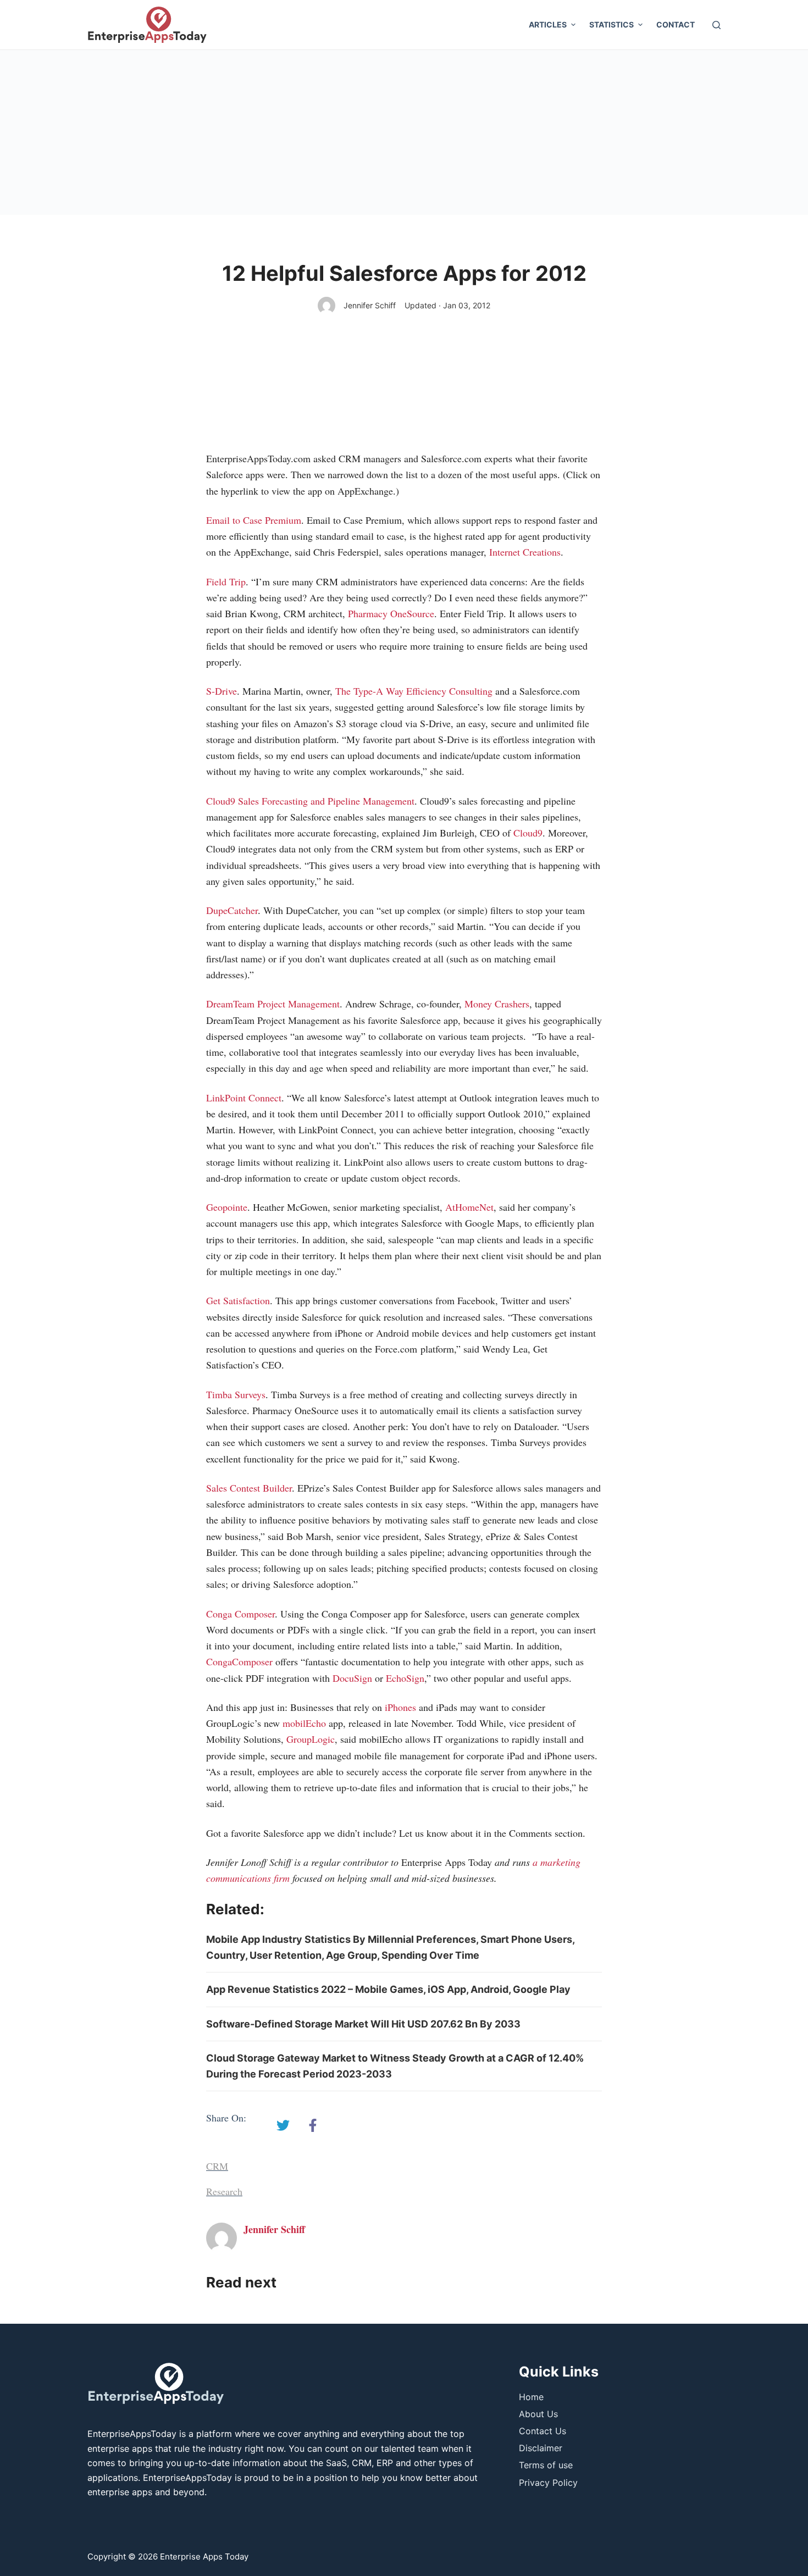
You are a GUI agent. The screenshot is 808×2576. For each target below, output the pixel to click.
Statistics (611, 24)
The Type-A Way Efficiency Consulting (414, 691)
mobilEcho (304, 1723)
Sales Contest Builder (249, 1488)
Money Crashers (497, 1004)
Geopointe (227, 1207)
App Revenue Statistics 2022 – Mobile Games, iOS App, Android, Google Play (388, 1989)
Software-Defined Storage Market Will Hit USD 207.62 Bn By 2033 (363, 2024)
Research (224, 2191)
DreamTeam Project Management (273, 1004)
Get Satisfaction (238, 1300)
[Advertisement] (404, 132)
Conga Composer (240, 1614)
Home (531, 2397)
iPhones (400, 1707)
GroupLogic (311, 1739)
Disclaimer (541, 2448)
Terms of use (546, 2465)
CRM (217, 2166)
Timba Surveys (236, 1394)
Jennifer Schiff (370, 305)
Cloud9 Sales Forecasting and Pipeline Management (310, 801)
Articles (548, 24)
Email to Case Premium (254, 520)
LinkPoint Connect (244, 1098)
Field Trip (226, 581)
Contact (676, 24)
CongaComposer (239, 1661)
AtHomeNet (469, 1207)
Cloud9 (528, 833)
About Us (538, 2414)
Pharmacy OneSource (391, 613)
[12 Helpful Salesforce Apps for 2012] (283, 2125)
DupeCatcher (232, 910)
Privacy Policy (548, 2483)
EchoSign (405, 1678)
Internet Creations (525, 552)
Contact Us (543, 2431)
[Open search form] (716, 25)
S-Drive (222, 691)
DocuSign (352, 1678)
